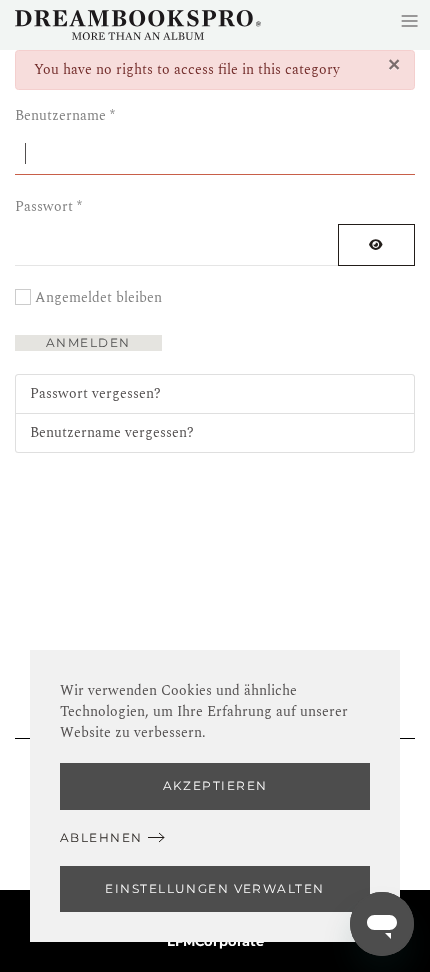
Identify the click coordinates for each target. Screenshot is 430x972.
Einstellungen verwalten (214, 888)
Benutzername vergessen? (112, 432)
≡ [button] (409, 20)
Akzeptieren (215, 785)
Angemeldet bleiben (98, 297)
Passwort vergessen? (95, 393)
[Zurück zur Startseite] (138, 25)
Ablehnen (101, 837)
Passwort (48, 206)
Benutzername (65, 115)
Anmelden (88, 342)
